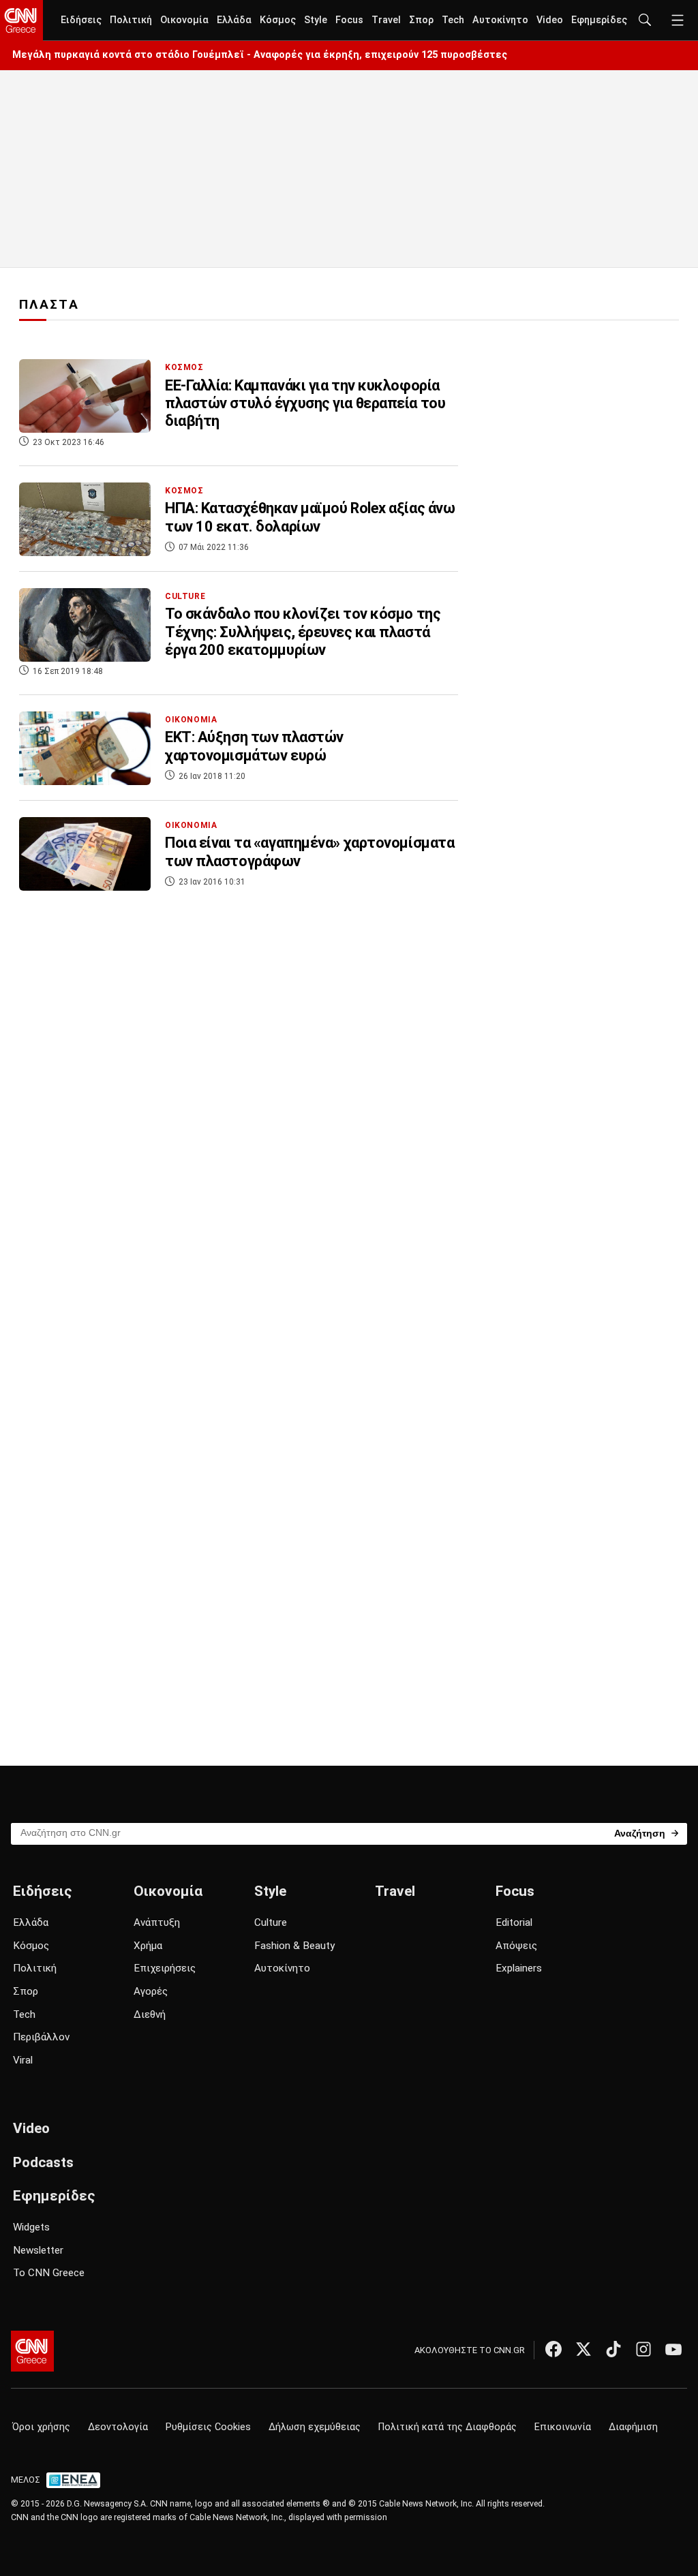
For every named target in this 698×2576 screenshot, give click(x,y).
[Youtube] (673, 2349)
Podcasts (43, 2162)
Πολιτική (131, 20)
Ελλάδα (234, 20)
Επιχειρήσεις (165, 1968)
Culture (271, 1922)
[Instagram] (643, 2349)
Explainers (519, 1968)
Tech (453, 20)
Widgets (31, 2227)
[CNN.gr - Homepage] (21, 20)
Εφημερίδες (599, 20)
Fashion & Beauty (294, 1946)
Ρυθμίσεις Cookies (208, 2427)
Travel (386, 20)
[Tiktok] (613, 2349)
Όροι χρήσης (41, 2427)
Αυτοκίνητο (500, 20)
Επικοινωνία (563, 2427)
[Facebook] (553, 2349)
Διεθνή (150, 2014)
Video (550, 20)
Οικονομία (184, 20)
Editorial (514, 1922)
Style (316, 20)
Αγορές (151, 1991)
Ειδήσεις (81, 20)
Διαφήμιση (633, 2427)
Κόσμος (278, 20)
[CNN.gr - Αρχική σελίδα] (32, 2351)
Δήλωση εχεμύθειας (315, 2427)
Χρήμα (148, 1946)
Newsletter (38, 2250)
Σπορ (421, 20)
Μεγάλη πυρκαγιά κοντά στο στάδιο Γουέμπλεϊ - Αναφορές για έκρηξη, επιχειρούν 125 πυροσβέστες (260, 55)
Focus (349, 20)
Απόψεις (516, 1946)
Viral (23, 2060)
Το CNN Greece (49, 2273)
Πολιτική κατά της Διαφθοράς (447, 2427)
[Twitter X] (583, 2349)
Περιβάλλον (41, 2037)
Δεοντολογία (118, 2427)
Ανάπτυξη (157, 1922)
